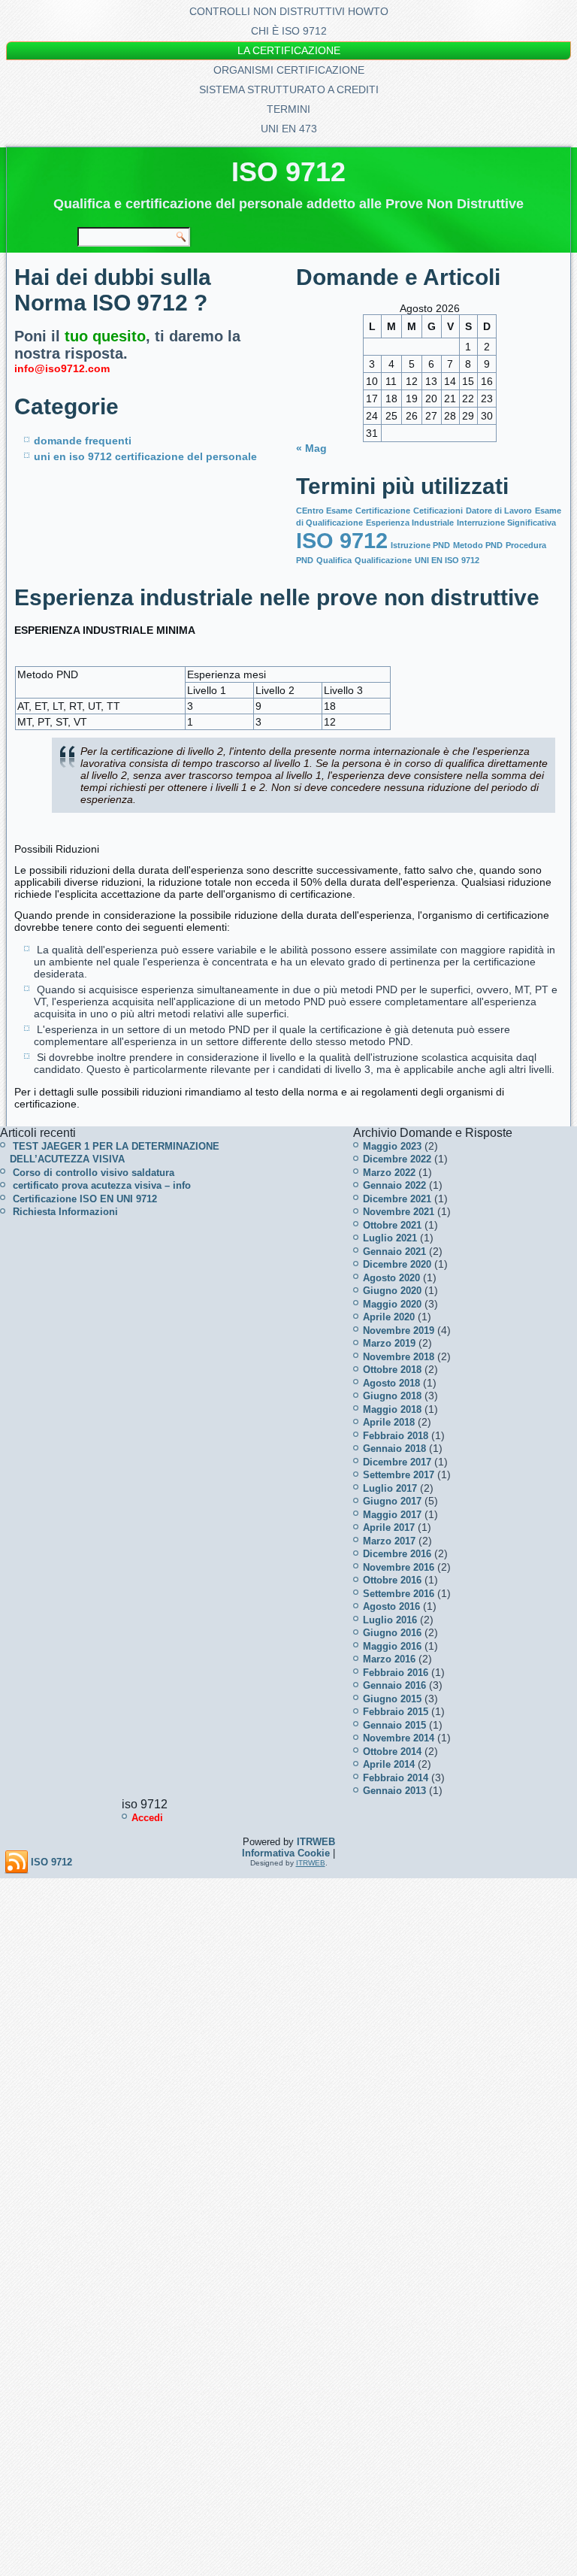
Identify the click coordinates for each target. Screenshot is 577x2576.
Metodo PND (478, 545)
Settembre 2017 (399, 1475)
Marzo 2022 (389, 1173)
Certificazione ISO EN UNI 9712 (85, 1199)
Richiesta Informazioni (65, 1212)
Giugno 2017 (392, 1501)
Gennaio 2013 (394, 1791)
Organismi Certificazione (289, 70)
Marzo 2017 (389, 1541)
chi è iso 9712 (289, 31)
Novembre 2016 (399, 1567)
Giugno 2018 (392, 1396)
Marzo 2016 (389, 1659)
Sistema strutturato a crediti (289, 89)
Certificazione (383, 511)
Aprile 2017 (389, 1527)
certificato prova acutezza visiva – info (102, 1185)
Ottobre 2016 (392, 1580)
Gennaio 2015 (394, 1725)
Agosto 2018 (391, 1383)
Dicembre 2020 (397, 1264)
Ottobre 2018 (392, 1370)
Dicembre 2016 (397, 1554)
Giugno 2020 (392, 1291)
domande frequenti (83, 441)
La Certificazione (289, 50)
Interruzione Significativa (506, 523)
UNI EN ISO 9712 (447, 560)
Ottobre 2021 (392, 1225)
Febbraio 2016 (396, 1673)
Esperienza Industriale (410, 523)
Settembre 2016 (399, 1594)
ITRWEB (316, 1842)
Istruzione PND (420, 545)
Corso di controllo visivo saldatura (94, 1173)
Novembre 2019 (399, 1330)
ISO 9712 (288, 172)
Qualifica (334, 560)
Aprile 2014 (389, 1764)
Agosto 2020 (391, 1278)
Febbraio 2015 (396, 1712)
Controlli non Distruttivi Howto (289, 11)
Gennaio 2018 (394, 1449)
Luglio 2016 (390, 1620)
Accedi (147, 1818)
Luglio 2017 (390, 1488)
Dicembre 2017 (397, 1462)
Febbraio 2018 (396, 1436)
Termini (288, 109)
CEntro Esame (324, 511)
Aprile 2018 (389, 1422)
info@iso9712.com (62, 368)
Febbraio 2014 (396, 1778)
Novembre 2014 (399, 1738)
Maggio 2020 (392, 1304)
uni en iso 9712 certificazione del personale (145, 456)
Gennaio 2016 (394, 1685)
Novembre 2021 (399, 1212)
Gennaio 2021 (394, 1252)
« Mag (311, 448)
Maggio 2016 (392, 1646)
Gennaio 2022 (394, 1185)
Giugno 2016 (392, 1633)
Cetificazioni (438, 511)
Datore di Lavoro (499, 511)
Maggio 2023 (392, 1146)
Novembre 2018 (399, 1357)
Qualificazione (383, 560)
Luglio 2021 (390, 1238)
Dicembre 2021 (397, 1199)
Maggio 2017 (392, 1515)
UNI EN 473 (289, 129)
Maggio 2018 (392, 1409)
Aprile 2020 (389, 1317)
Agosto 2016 (391, 1606)
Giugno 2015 (392, 1699)
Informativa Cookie (286, 1853)
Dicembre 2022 (397, 1159)
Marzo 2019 (389, 1343)
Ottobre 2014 (392, 1752)
